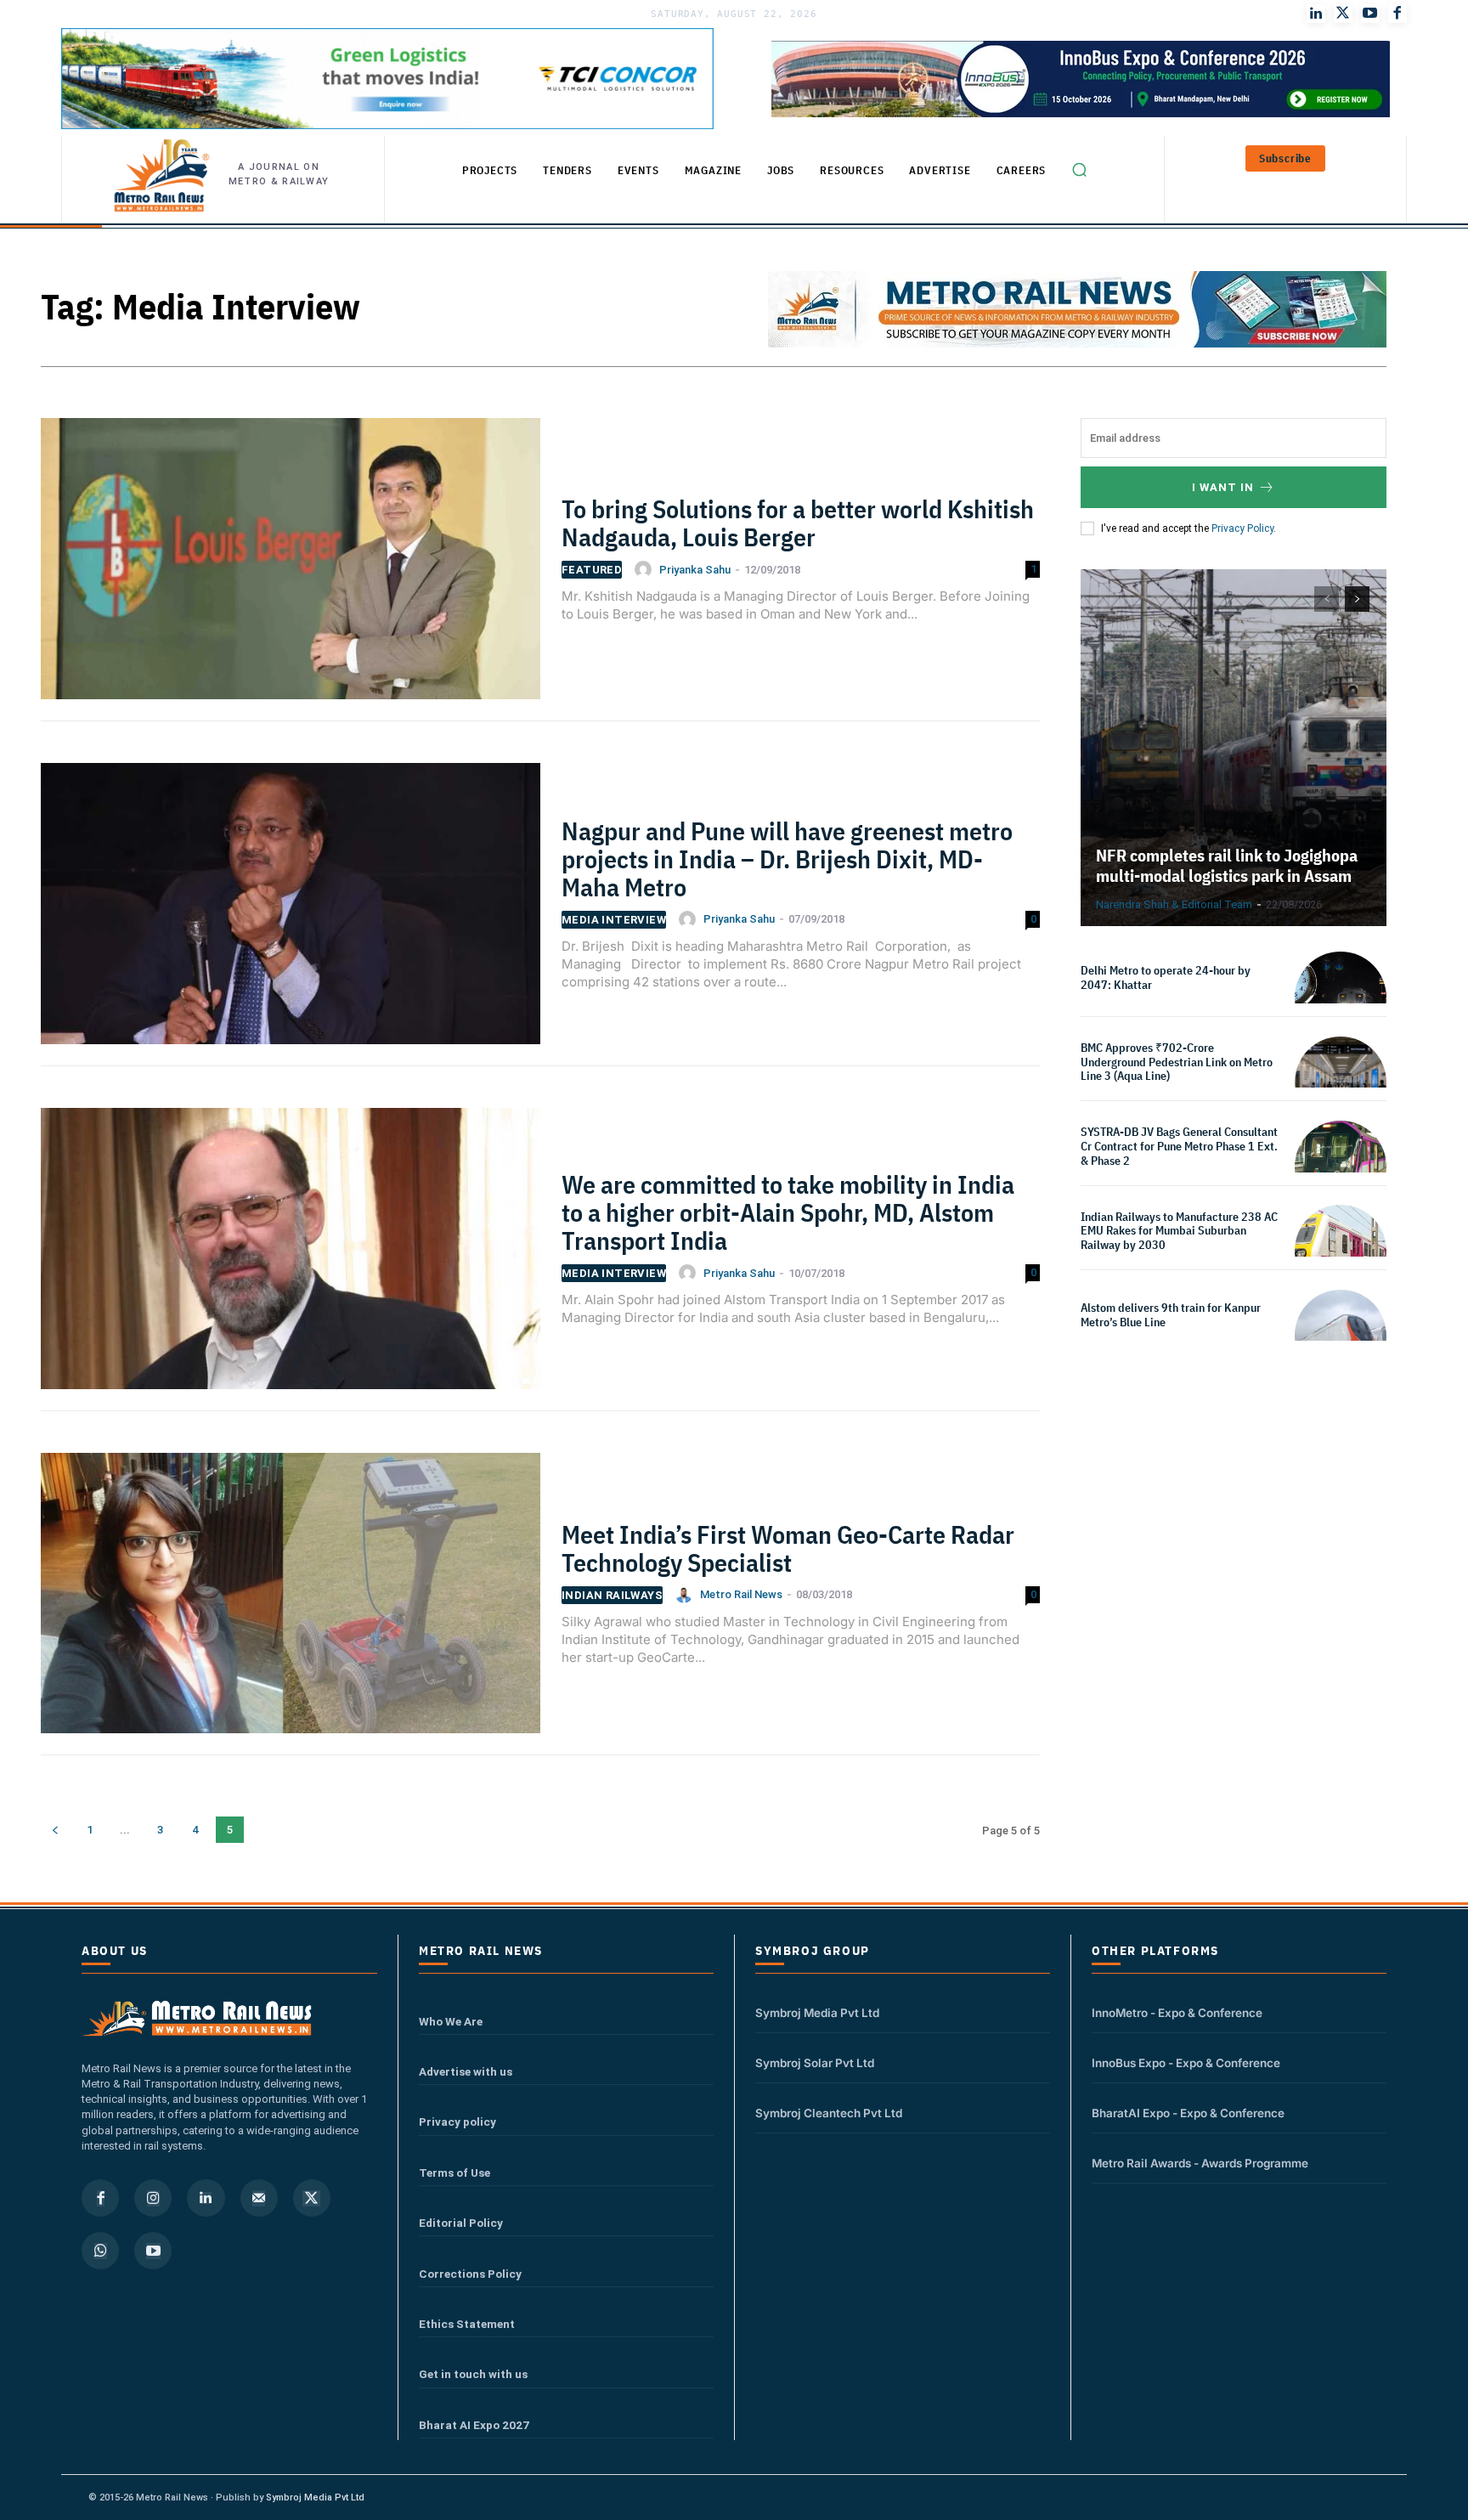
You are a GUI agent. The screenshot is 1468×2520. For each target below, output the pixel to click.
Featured (592, 570)
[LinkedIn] (1316, 14)
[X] (312, 2198)
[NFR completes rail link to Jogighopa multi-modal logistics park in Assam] (1234, 748)
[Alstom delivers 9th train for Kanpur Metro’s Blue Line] (1341, 1336)
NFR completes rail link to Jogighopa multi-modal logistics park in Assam (1227, 865)
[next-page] (1357, 599)
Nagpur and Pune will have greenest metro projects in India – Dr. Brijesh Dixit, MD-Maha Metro (787, 859)
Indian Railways (612, 1595)
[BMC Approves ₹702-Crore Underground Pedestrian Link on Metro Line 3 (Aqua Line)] (1341, 1082)
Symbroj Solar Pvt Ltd (815, 2063)
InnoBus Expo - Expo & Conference (1186, 2063)
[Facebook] (1397, 14)
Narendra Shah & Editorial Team (1174, 904)
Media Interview (614, 920)
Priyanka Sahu (695, 570)
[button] (1079, 169)
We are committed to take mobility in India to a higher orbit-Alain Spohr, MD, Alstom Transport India (788, 1212)
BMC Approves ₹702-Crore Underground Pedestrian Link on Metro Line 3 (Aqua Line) (1177, 1062)
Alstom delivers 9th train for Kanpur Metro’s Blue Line (1171, 1315)
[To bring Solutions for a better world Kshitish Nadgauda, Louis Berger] (291, 568)
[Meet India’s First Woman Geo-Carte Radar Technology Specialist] (291, 1603)
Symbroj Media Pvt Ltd (817, 2013)
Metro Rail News (741, 1594)
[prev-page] (55, 1830)
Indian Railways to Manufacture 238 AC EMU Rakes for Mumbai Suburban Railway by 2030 (1179, 1231)
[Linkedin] (206, 2198)
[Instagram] (153, 2198)
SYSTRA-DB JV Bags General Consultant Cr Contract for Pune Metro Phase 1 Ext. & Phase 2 (1179, 1146)
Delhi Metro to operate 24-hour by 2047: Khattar (1166, 977)
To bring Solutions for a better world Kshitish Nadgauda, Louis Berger (798, 523)
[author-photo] (646, 569)
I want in (1223, 487)
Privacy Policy (1242, 528)
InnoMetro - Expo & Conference (1177, 2013)
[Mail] (259, 2198)
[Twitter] (1343, 14)
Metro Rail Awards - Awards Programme (1200, 2163)
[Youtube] (1370, 14)
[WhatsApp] (100, 2251)
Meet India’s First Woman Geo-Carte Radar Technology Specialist (788, 1548)
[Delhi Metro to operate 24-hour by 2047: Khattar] (1341, 997)
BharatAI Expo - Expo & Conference (1188, 2113)
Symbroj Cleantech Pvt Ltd (829, 2113)
